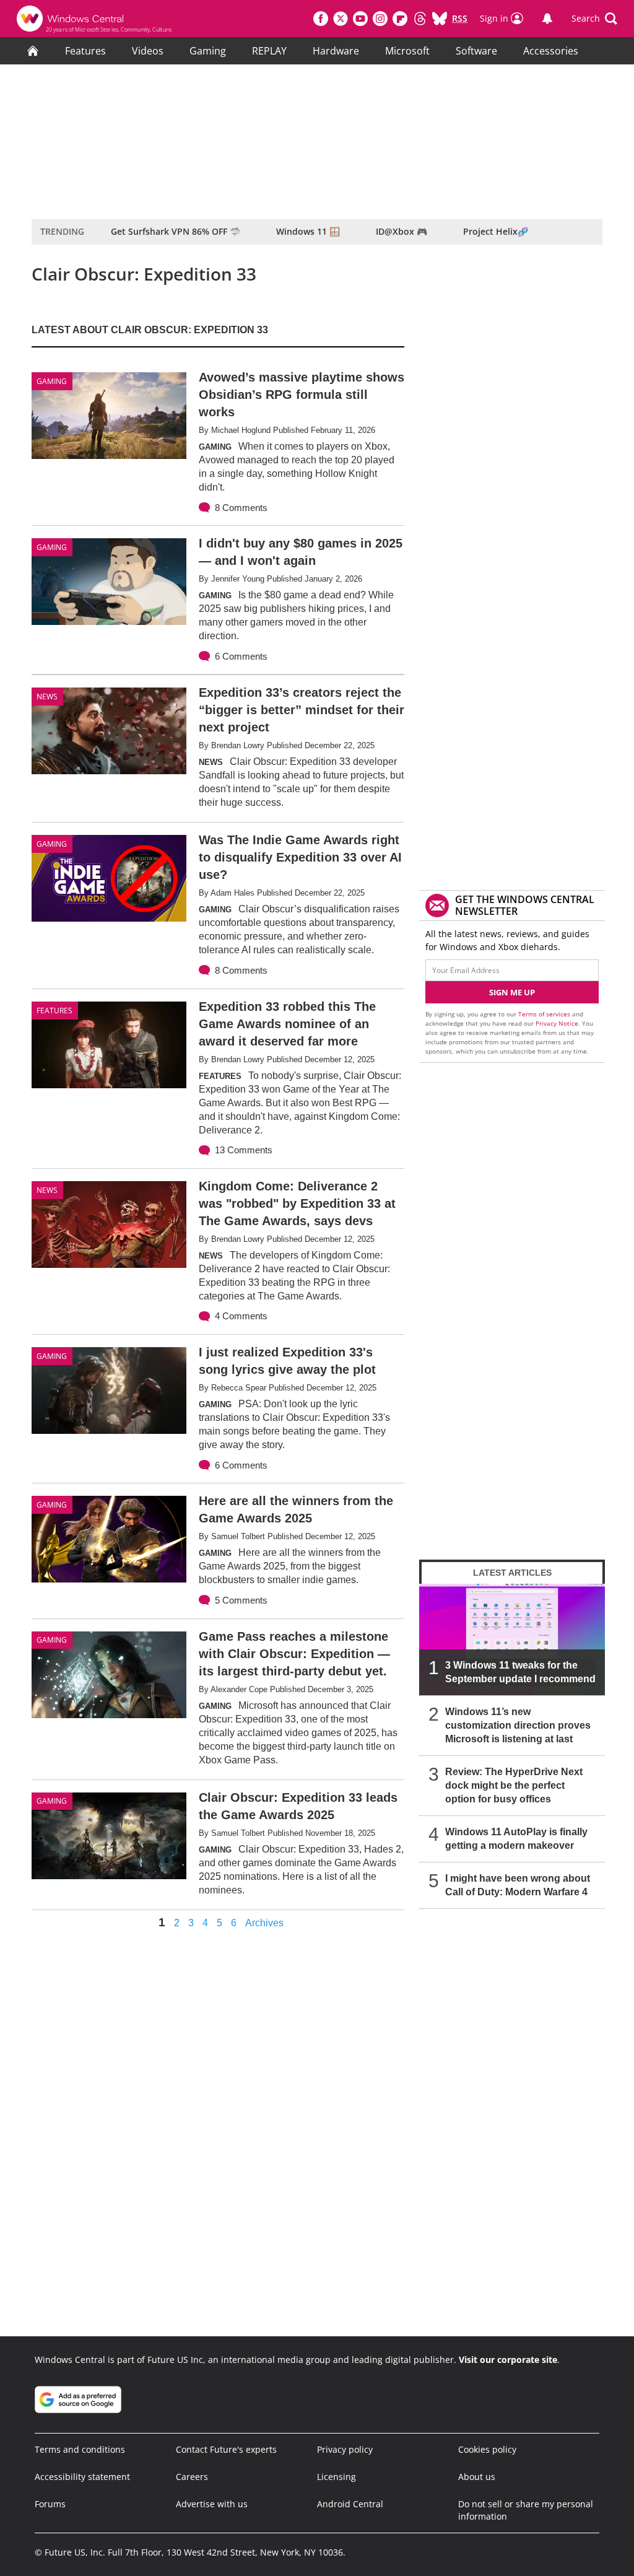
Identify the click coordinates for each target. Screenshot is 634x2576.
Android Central (350, 2504)
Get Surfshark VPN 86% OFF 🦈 (176, 231)
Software (476, 51)
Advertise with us (212, 2504)
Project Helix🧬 (496, 231)
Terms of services (545, 1014)
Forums (50, 2504)
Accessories (551, 51)
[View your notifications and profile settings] (547, 19)
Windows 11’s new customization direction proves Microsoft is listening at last (518, 1725)
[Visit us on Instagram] (380, 19)
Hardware (336, 51)
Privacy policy (345, 2449)
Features (85, 51)
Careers (192, 2477)
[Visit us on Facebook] (321, 19)
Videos (148, 51)
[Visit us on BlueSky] (440, 19)
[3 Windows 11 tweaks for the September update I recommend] (512, 1639)
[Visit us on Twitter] (341, 19)
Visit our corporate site (508, 2360)
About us (477, 2477)
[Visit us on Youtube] (360, 19)
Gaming (208, 51)
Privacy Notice (557, 1023)
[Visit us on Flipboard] (400, 19)
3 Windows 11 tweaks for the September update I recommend (520, 1672)
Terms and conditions (80, 2449)
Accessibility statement (82, 2477)
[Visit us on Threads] (420, 19)
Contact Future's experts (226, 2449)
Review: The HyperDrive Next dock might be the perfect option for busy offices (514, 1785)
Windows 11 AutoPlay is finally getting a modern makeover (516, 1839)
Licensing (337, 2477)
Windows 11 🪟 (308, 231)
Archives (264, 1923)
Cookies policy (487, 2449)
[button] (594, 19)
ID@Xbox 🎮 (402, 231)
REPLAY (269, 51)
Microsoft (407, 51)
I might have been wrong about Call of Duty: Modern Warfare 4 (518, 1885)
